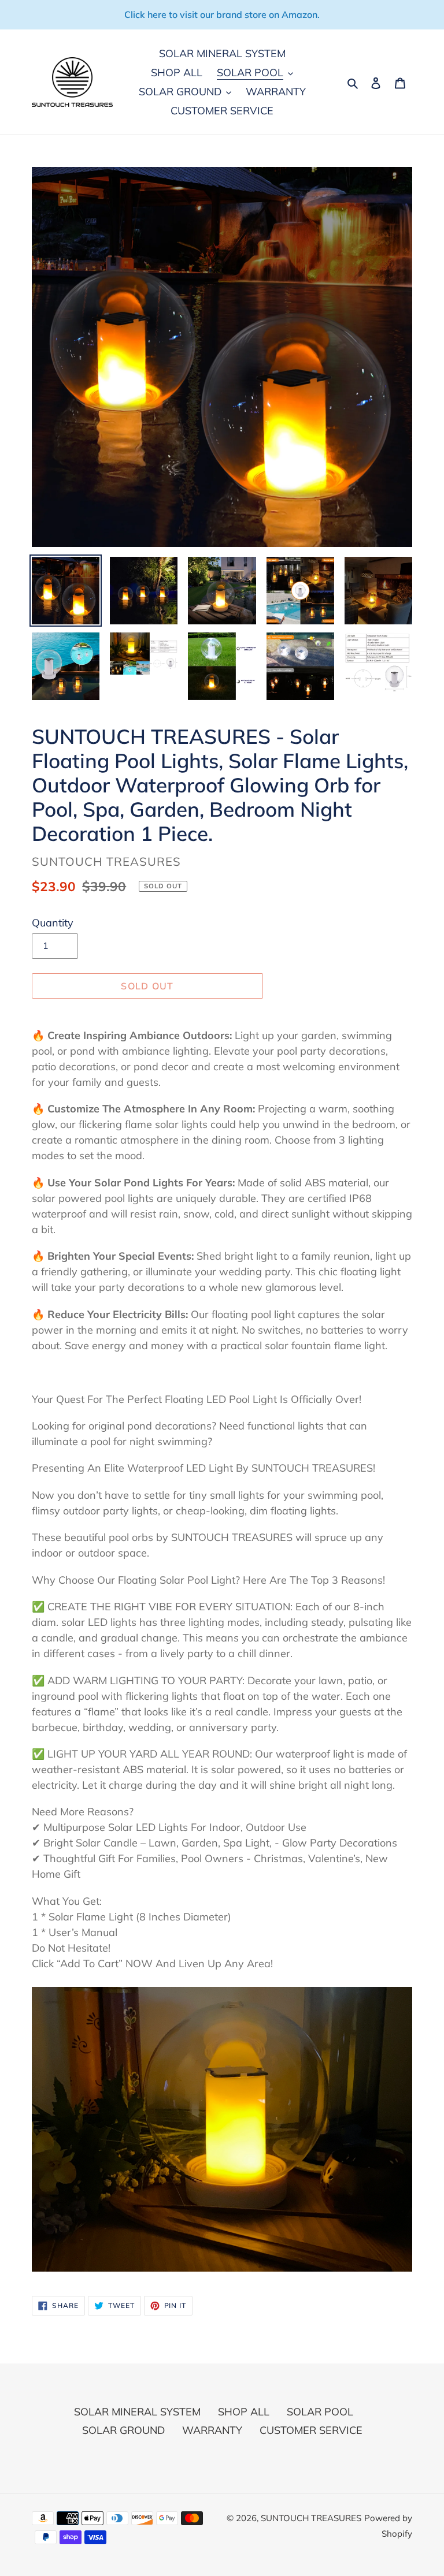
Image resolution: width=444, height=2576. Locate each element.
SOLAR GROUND (123, 2430)
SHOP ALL (244, 2412)
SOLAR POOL (320, 2412)
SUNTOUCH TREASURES (311, 2518)
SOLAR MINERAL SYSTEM (137, 2412)
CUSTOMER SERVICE (311, 2430)
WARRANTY (212, 2430)
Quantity (53, 923)
